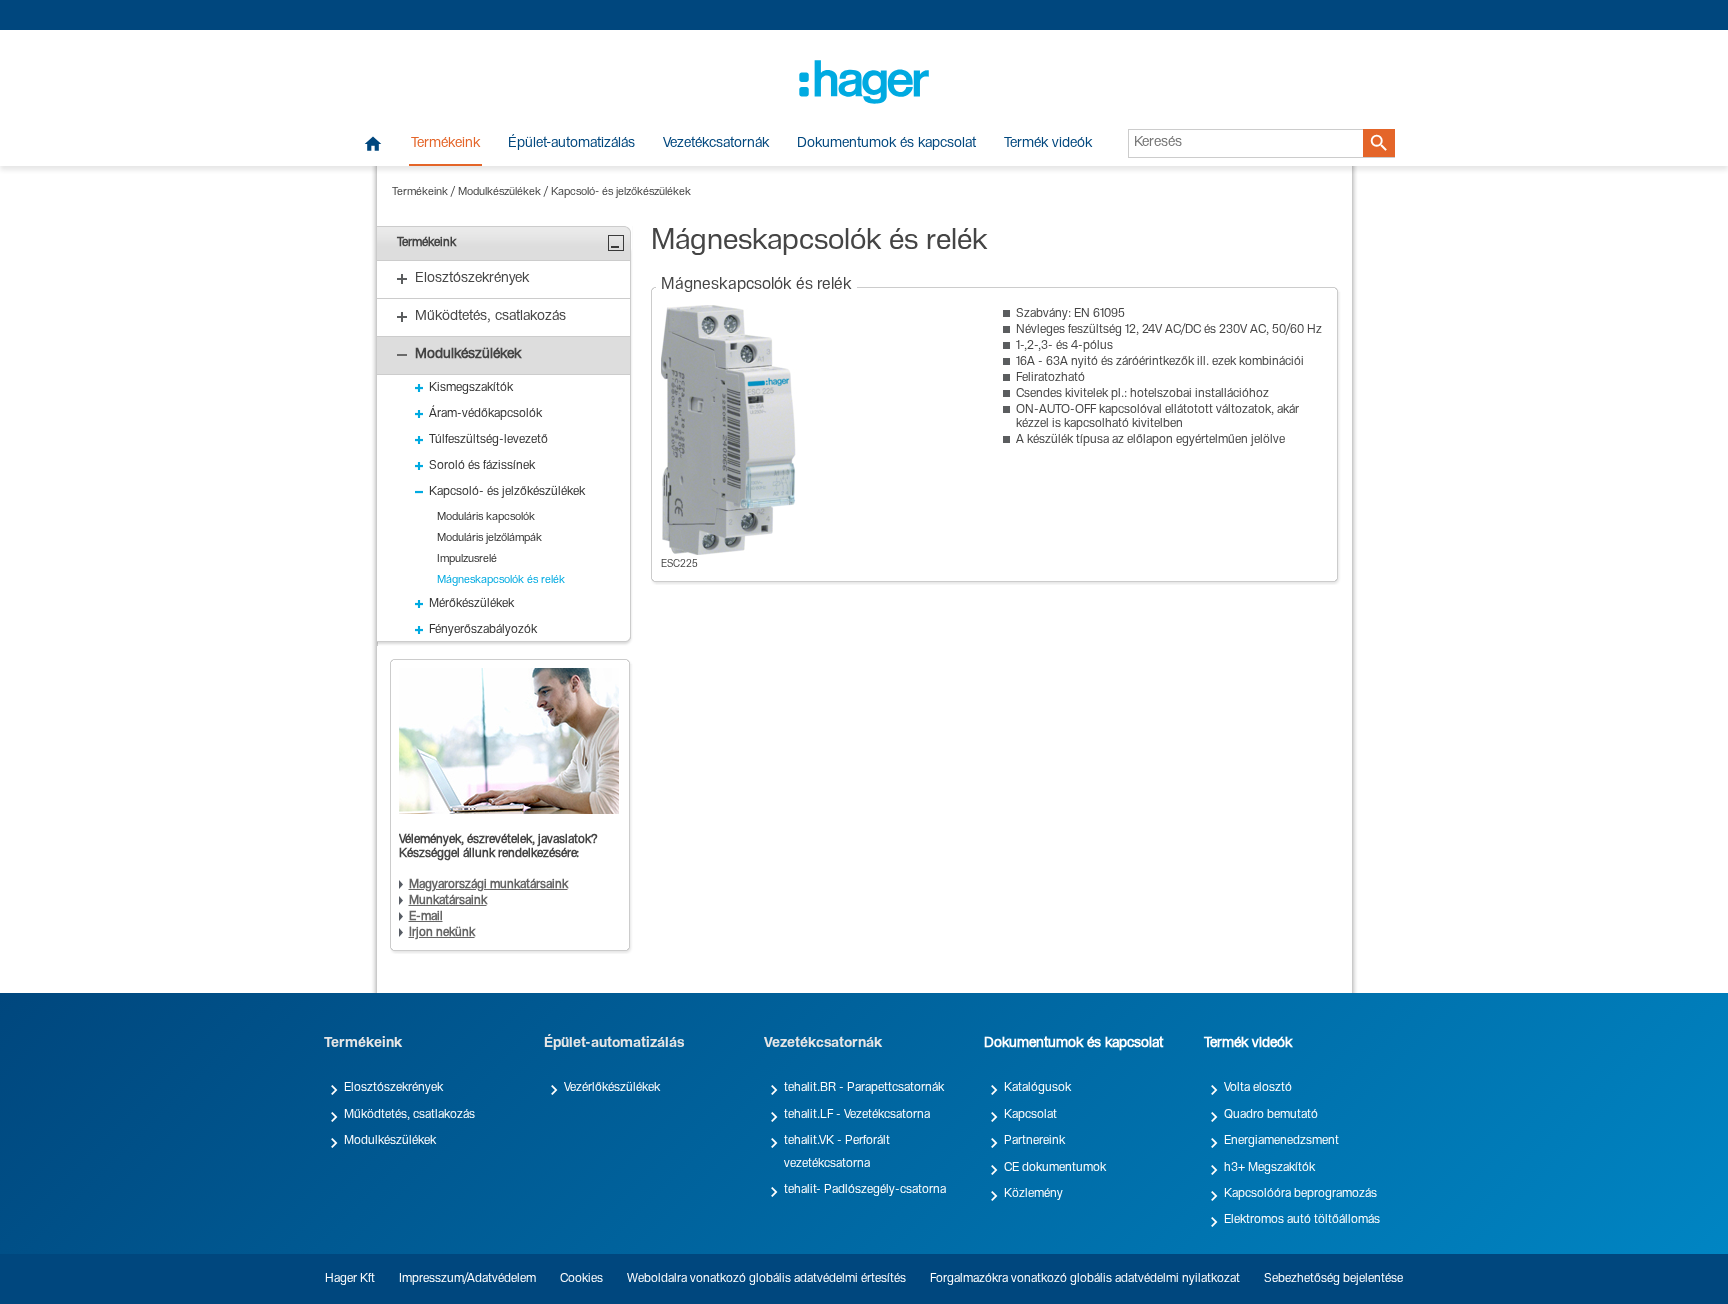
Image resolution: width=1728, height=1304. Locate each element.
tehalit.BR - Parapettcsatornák (864, 1088)
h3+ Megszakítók (1269, 1168)
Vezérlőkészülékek (612, 1088)
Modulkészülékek (499, 192)
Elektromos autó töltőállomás (1302, 1220)
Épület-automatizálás (571, 144)
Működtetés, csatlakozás (409, 1115)
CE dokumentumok (1055, 1168)
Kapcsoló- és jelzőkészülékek (621, 192)
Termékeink (445, 144)
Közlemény (1033, 1194)
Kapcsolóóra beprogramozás (1300, 1194)
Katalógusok (1037, 1088)
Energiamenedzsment (1281, 1141)
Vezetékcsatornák (716, 144)
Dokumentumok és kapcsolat (886, 144)
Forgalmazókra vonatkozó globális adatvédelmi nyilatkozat (1085, 1279)
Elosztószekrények (393, 1088)
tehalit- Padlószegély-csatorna (865, 1190)
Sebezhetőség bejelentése (1333, 1279)
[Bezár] (616, 243)
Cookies (581, 1279)
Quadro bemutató (1271, 1115)
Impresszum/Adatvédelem (467, 1279)
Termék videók (1048, 144)
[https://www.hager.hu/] (864, 82)
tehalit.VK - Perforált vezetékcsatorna (837, 1152)
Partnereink (1034, 1141)
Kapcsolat (1030, 1115)
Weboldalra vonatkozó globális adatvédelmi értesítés (766, 1279)
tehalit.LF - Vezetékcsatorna (857, 1115)
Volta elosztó (1258, 1088)
